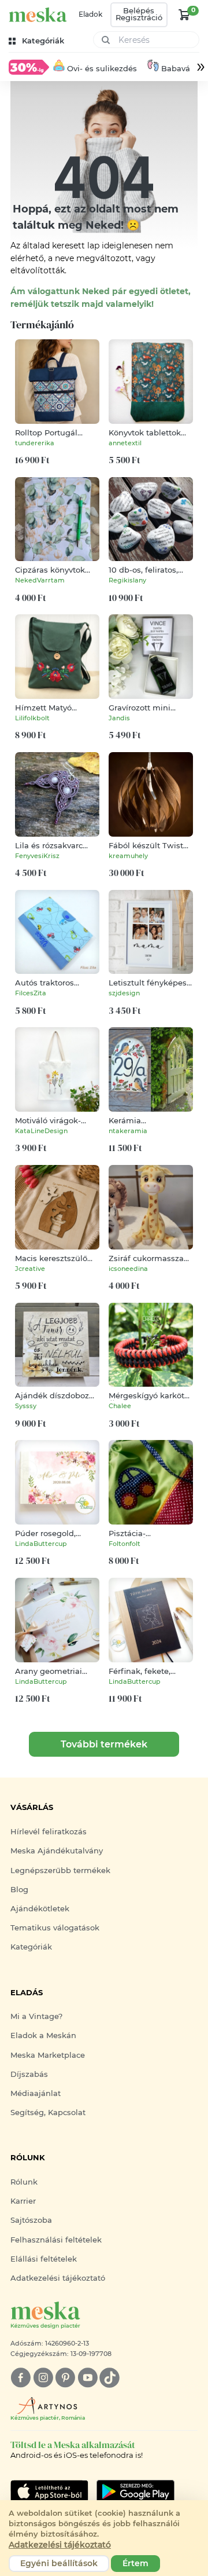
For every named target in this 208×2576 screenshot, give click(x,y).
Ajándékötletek (40, 1909)
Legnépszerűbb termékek (60, 1870)
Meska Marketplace (48, 2055)
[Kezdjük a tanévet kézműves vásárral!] (29, 67)
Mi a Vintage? (36, 2016)
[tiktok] (109, 2378)
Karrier (23, 2201)
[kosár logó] (184, 14)
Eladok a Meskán (43, 2035)
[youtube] (88, 2378)
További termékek (104, 1744)
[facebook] (21, 2378)
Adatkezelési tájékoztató (58, 2278)
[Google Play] (49, 2491)
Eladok (90, 14)
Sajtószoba (31, 2220)
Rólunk (24, 2182)
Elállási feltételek (44, 2259)
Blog (19, 1890)
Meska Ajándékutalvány (57, 1851)
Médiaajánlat (36, 2093)
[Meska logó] (38, 15)
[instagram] (43, 2378)
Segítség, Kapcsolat (48, 2113)
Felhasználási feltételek (56, 2240)
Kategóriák (31, 1947)
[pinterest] (65, 2378)
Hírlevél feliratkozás (49, 1832)
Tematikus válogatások (55, 1928)
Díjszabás (29, 2074)
